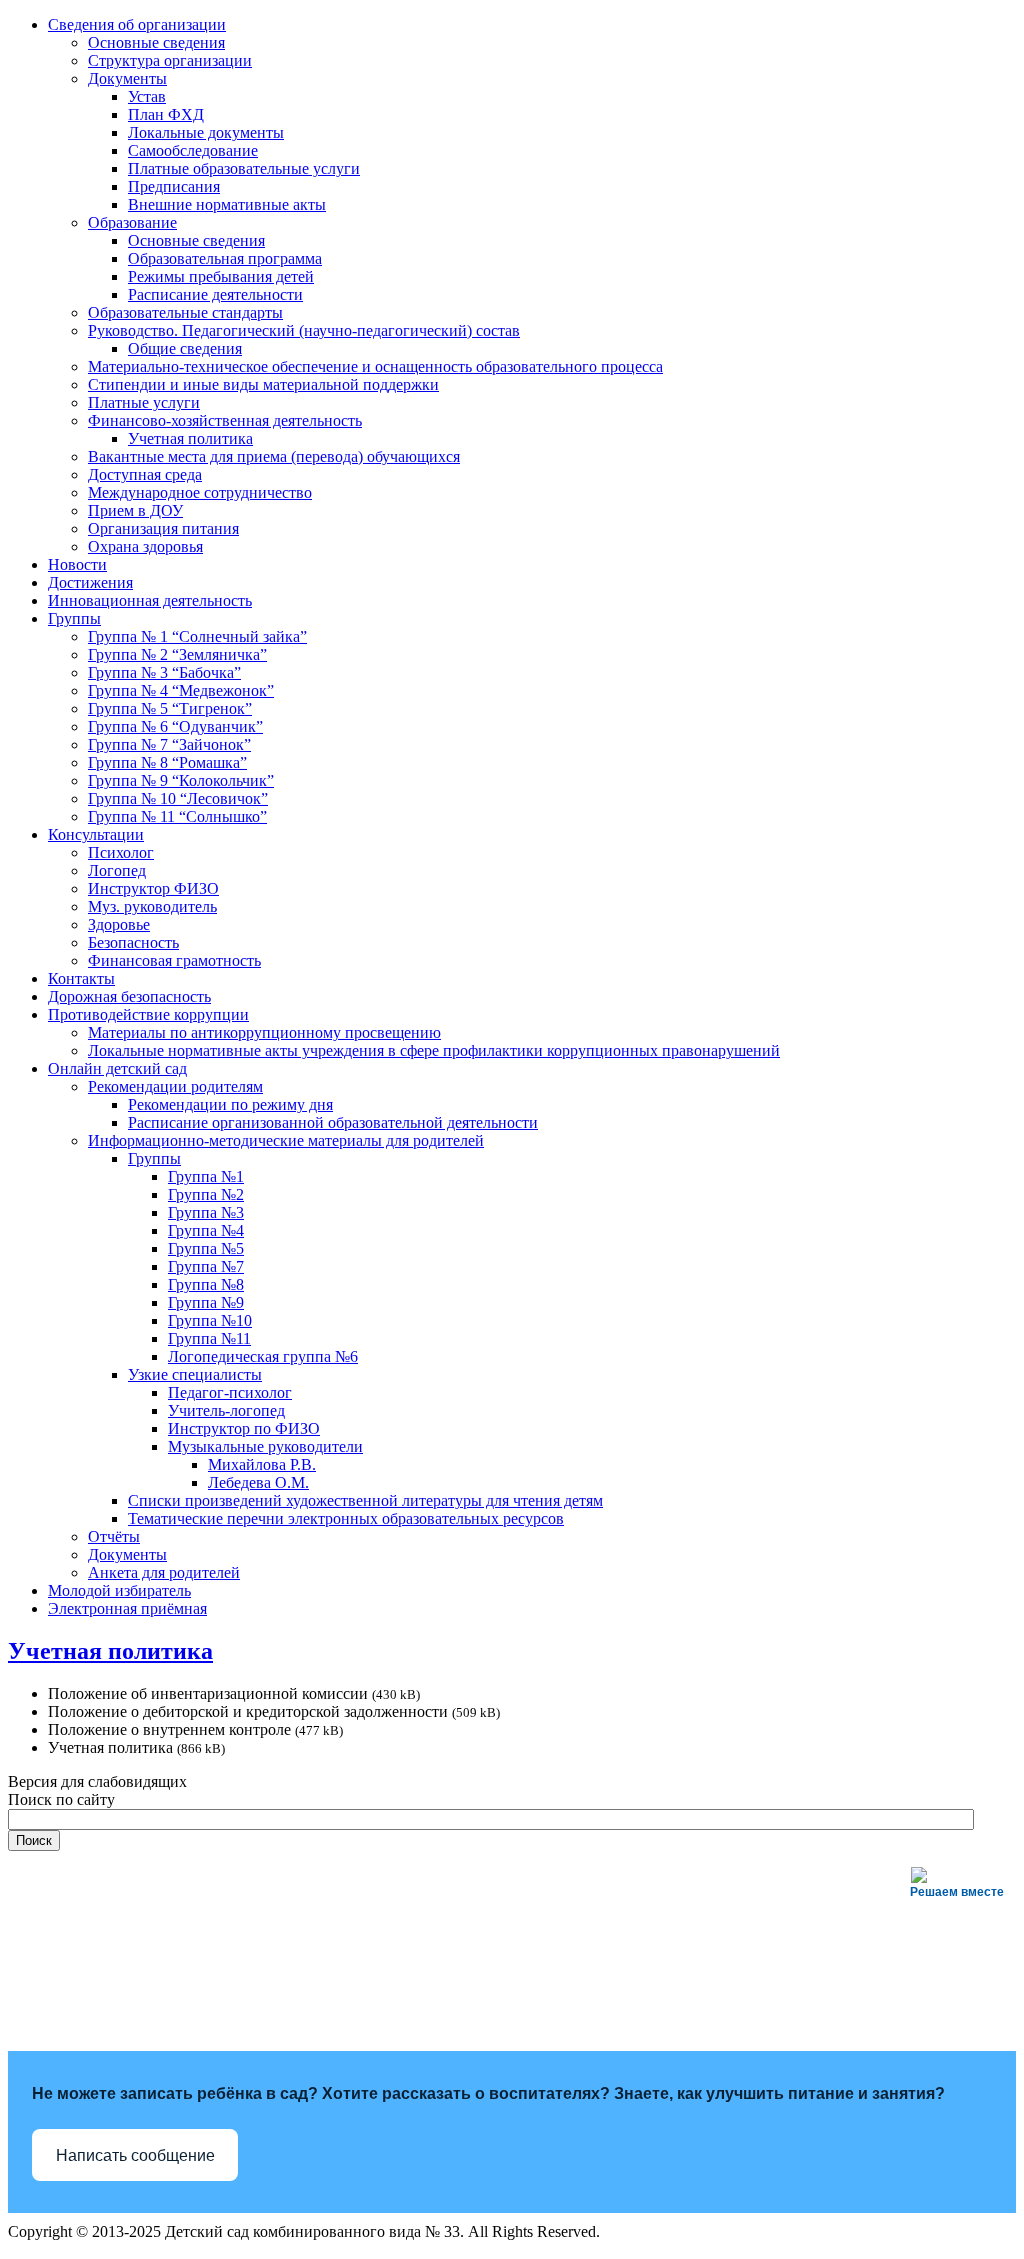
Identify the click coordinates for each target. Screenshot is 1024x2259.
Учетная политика (110, 1651)
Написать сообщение (135, 2155)
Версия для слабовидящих (97, 1781)
